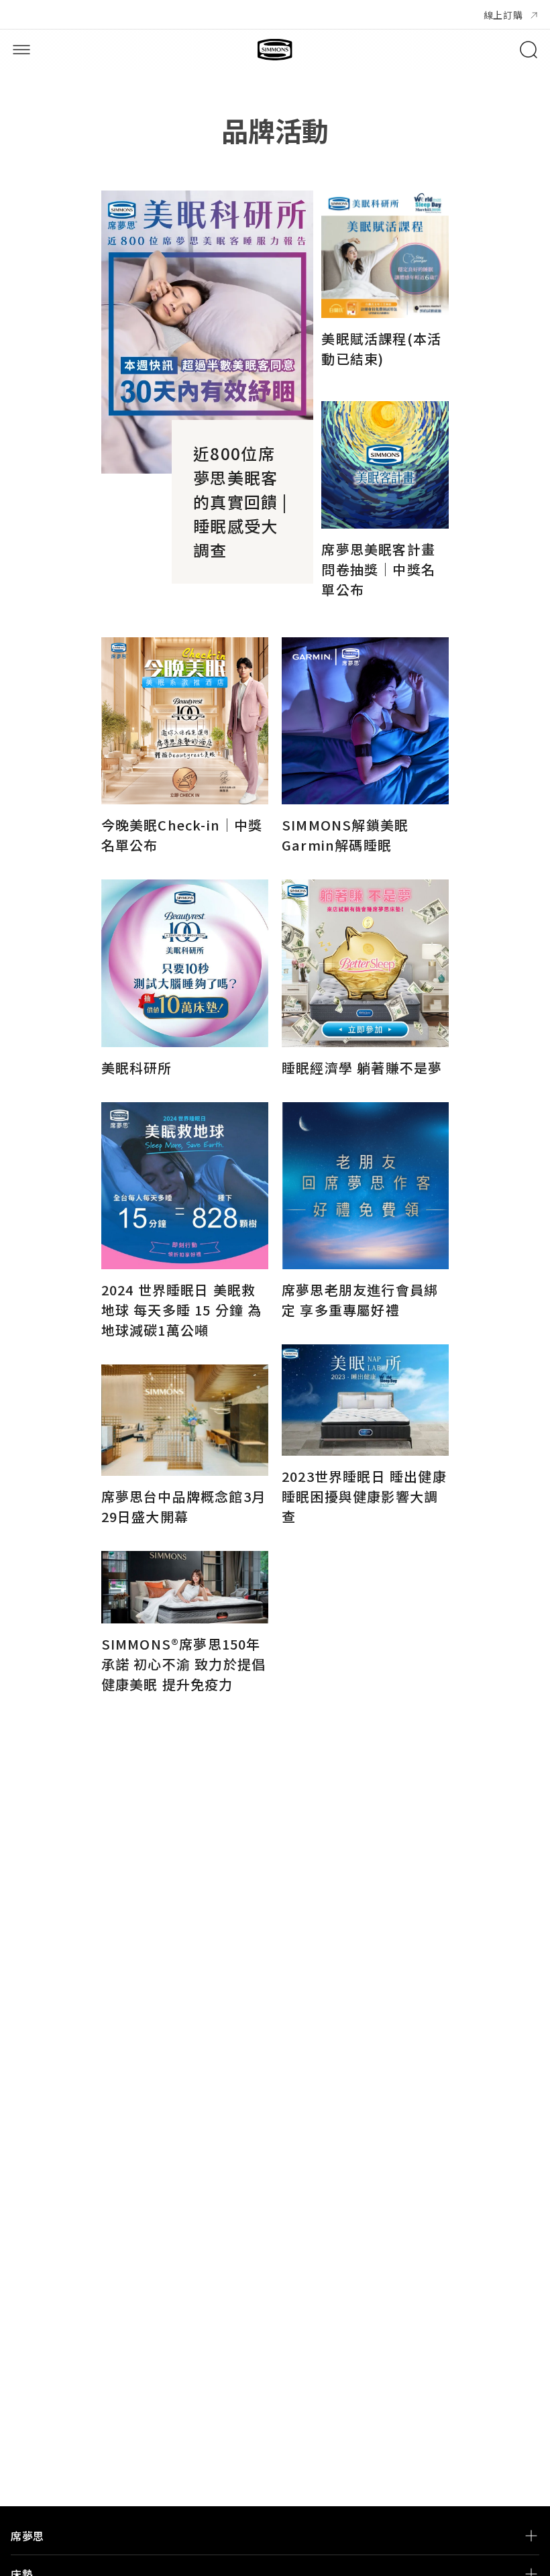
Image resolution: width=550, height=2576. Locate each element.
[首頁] (275, 50)
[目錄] (21, 50)
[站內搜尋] (529, 50)
